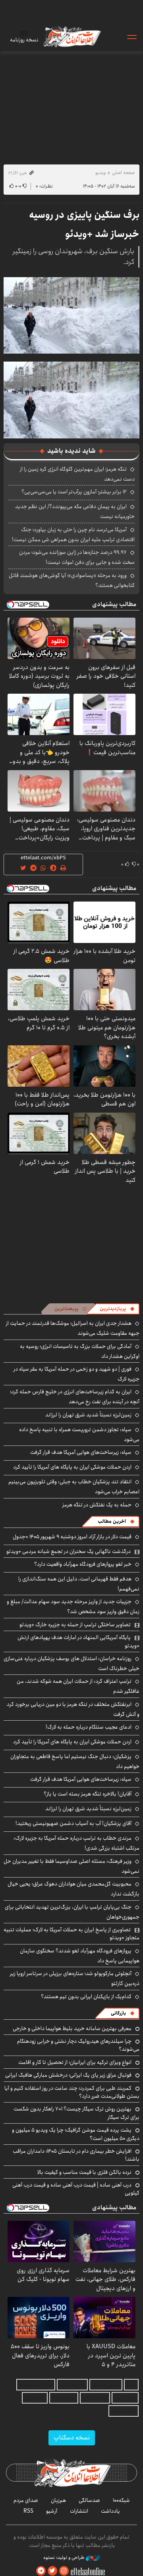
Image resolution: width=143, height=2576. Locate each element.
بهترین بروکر (64, 2398)
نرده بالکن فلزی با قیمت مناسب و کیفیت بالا (84, 2172)
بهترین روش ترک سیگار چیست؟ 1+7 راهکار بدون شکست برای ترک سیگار (76, 2113)
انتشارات (79, 2511)
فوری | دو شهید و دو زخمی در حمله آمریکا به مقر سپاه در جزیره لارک (76, 1374)
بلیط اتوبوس (124, 2411)
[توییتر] (52, 2571)
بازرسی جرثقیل (106, 2385)
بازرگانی (118, 2013)
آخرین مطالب (112, 1521)
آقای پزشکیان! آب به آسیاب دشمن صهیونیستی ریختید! (73, 1823)
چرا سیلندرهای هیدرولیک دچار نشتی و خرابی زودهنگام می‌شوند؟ (78, 2045)
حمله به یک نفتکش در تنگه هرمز (97, 1505)
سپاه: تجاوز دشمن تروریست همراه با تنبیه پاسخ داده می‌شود (79, 1435)
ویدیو (100, 173)
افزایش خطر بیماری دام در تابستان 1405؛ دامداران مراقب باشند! (76, 2155)
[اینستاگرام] (64, 2571)
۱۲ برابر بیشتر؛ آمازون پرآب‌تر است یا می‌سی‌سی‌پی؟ (74, 492)
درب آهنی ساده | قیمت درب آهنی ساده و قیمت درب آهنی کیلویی (76, 2189)
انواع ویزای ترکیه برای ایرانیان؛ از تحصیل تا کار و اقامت (75, 2062)
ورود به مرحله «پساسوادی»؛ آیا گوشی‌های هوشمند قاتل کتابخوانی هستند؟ (72, 580)
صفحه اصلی (123, 173)
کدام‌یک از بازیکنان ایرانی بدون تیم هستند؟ (86, 1997)
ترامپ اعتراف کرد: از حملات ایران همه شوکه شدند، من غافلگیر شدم (78, 1686)
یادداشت (110, 2511)
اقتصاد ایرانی (95, 2398)
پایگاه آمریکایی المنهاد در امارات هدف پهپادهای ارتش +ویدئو (78, 1641)
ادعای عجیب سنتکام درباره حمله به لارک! (89, 1727)
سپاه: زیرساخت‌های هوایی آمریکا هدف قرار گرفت (81, 1452)
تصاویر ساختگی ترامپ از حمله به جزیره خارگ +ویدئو (75, 1625)
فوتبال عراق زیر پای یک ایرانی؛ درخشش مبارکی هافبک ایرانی (68, 2075)
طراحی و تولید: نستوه (65, 2558)
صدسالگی (89, 2500)
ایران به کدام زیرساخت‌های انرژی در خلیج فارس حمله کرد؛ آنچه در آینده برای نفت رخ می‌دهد (75, 1397)
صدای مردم (26, 2500)
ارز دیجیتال (35, 2398)
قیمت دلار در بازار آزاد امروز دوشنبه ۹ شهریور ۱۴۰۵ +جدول (72, 1537)
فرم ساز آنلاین (72, 2385)
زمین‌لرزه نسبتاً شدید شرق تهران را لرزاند (88, 1415)
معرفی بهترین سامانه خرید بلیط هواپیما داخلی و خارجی (72, 2028)
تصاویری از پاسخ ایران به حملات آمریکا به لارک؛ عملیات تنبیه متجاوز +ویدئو (71, 1934)
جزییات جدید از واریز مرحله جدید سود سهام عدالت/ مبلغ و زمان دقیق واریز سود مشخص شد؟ (73, 1607)
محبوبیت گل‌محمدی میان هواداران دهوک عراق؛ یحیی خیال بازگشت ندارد (73, 1889)
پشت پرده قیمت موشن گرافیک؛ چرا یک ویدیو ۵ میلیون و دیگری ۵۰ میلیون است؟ (76, 2134)
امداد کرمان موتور (36, 2385)
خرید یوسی (125, 2398)
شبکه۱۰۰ (121, 2500)
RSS (28, 2511)
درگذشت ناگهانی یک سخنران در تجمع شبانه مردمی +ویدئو (69, 1551)
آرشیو (52, 2511)
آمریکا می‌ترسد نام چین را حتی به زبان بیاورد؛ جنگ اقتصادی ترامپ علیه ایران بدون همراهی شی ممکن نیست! (73, 535)
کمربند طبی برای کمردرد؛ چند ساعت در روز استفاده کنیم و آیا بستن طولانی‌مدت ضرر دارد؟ (72, 2092)
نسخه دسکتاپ (72, 2438)
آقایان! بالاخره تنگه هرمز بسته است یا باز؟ (88, 1794)
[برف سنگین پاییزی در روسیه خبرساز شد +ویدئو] (71, 315)
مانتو (131, 2385)
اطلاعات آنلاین (71, 36)
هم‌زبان (58, 2500)
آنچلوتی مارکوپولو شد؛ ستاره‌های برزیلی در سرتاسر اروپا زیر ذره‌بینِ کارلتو (75, 1978)
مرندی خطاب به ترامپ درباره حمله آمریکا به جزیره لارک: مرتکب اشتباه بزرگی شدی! (76, 1843)
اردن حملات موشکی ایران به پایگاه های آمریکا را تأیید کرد (72, 1467)
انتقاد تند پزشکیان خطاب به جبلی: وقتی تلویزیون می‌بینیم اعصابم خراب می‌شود (74, 1487)
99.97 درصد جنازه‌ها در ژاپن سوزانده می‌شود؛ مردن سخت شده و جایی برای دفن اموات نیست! (77, 557)
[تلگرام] (41, 2571)
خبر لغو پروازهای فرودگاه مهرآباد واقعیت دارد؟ (83, 1564)
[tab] (117, 1309)
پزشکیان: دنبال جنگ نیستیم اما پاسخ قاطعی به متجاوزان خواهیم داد (75, 1761)
